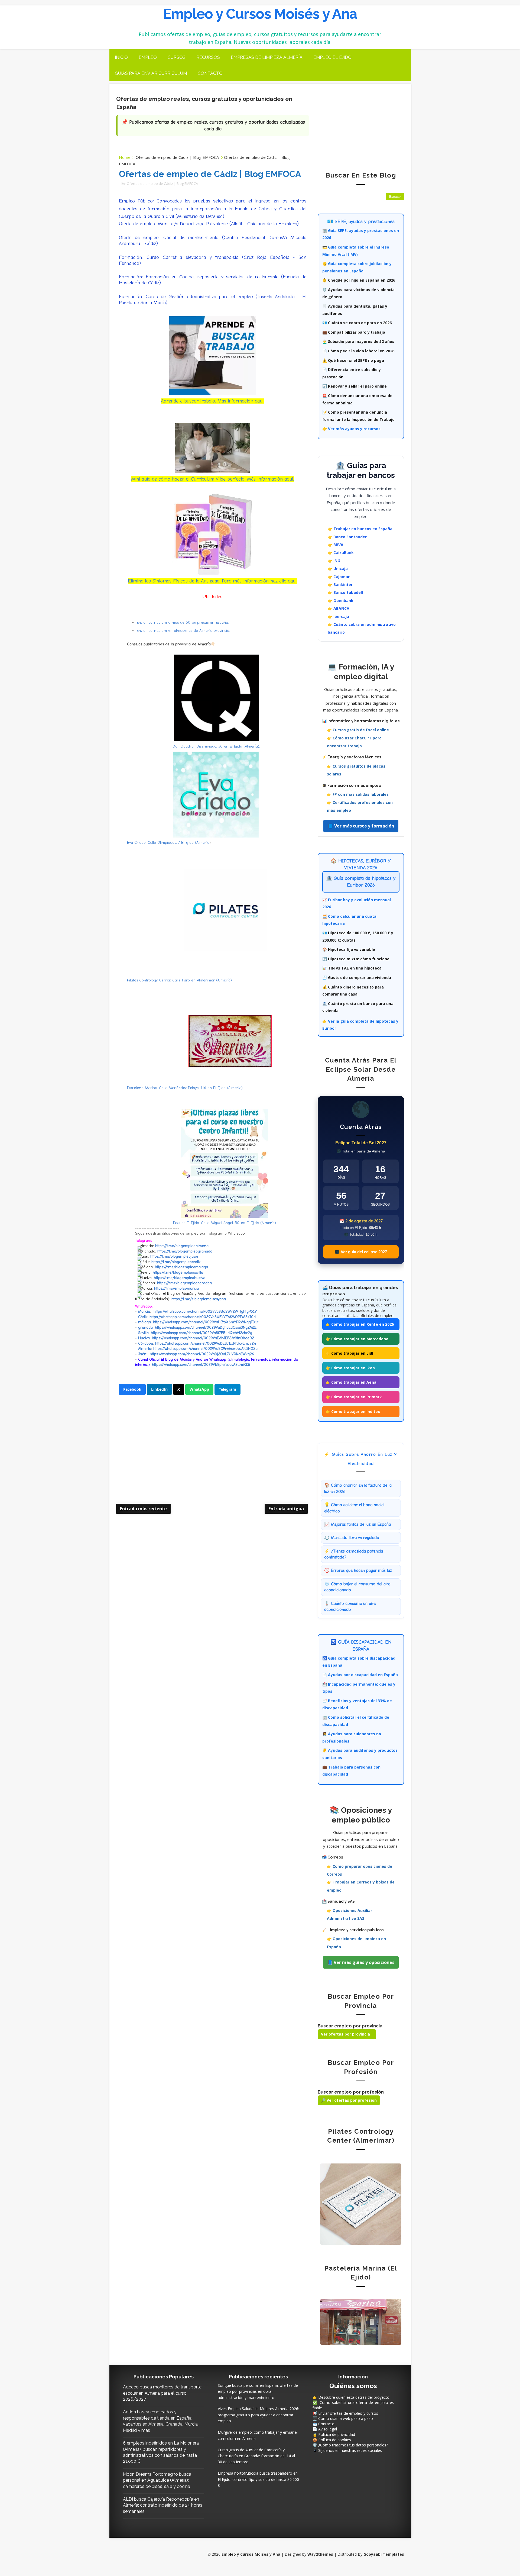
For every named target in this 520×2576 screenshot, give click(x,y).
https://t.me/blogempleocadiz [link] (176, 1262)
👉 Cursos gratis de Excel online (358, 730)
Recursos (208, 57)
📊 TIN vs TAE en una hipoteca (352, 968)
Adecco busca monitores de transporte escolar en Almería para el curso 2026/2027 (162, 2393)
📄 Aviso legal (325, 2429)
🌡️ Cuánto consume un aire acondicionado (350, 1606)
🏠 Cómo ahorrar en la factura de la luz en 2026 (358, 1488)
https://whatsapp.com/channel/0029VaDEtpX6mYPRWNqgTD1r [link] (206, 1322)
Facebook (132, 1389)
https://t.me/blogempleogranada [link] (185, 1251)
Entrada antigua (286, 1509)
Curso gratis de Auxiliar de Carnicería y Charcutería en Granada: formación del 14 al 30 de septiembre (256, 2456)
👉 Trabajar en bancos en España (360, 529)
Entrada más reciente (143, 1509)
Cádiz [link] (143, 1317)
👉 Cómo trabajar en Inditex (353, 1411)
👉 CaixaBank (341, 553)
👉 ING (334, 561)
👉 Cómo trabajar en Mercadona (357, 1339)
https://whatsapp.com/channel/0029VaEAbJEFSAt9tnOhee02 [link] (203, 1338)
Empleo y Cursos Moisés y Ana (260, 14)
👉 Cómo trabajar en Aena (351, 1382)
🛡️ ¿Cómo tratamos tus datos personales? (350, 2445)
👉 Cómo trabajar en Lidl (349, 1353)
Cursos (177, 57)
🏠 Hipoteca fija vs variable (349, 949)
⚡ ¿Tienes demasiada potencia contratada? (354, 1554)
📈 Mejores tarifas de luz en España (357, 1524)
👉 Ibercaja (338, 616)
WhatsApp (199, 1389)
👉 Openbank (341, 600)
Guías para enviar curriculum (151, 73)
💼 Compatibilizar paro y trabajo (354, 332)
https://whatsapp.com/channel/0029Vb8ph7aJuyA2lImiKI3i (201, 1365)
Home (125, 157)
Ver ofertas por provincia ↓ (347, 2034)
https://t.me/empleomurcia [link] (176, 1288)
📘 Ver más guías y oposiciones (361, 1962)
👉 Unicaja (338, 569)
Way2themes (320, 2554)
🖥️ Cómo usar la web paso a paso (343, 2418)
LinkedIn (159, 1389)
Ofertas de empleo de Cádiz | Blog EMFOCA (177, 157)
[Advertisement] (213, 1458)
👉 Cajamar (339, 577)
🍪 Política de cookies (332, 2440)
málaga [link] (144, 1322)
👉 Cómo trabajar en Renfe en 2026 (360, 1324)
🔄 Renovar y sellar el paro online (355, 386)
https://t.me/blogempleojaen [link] (174, 1256)
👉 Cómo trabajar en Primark (354, 1397)
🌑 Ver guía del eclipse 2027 (361, 1252)
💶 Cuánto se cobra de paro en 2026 (357, 323)
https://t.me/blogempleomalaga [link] (181, 1267)
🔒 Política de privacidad (334, 2434)
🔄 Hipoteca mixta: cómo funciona (356, 959)
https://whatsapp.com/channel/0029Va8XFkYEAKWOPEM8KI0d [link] (203, 1317)
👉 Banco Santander (347, 537)
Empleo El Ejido (332, 57)
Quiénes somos (353, 2386)
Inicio (121, 57)
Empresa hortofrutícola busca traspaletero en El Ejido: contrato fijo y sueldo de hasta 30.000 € (258, 2479)
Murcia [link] (144, 1311)
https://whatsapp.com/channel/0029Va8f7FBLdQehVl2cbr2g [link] (201, 1333)
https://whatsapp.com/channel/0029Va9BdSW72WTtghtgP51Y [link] (205, 1311)
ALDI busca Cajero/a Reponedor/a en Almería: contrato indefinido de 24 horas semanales (163, 2505)
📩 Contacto (324, 2424)
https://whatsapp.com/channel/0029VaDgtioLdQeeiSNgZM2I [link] (206, 1327)
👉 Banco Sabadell (345, 592)
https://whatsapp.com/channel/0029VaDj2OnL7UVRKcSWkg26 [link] (202, 1354)
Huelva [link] (144, 1338)
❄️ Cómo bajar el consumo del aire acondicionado (357, 1587)
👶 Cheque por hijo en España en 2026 (359, 280)
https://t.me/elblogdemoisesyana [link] (199, 1299)
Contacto (210, 73)
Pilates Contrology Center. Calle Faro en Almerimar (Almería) (179, 980)
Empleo (148, 57)
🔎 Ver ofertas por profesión (349, 2100)
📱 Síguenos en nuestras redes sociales (347, 2450)
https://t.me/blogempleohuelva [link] (180, 1278)
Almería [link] (145, 1349)
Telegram (227, 1389)
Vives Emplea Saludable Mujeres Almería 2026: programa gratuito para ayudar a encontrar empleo (258, 2415)
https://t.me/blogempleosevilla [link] (178, 1272)
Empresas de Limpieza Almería (267, 57)
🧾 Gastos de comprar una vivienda (357, 978)
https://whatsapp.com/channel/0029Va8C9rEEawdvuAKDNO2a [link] (205, 1349)
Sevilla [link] (143, 1333)
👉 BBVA (336, 545)
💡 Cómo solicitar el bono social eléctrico (354, 1508)
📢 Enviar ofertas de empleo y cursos (345, 2413)
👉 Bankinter (340, 585)
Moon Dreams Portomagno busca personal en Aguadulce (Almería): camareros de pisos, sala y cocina (157, 2480)
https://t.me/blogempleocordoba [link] (184, 1283)
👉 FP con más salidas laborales (358, 794)
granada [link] (145, 1327)
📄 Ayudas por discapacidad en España (360, 1675)
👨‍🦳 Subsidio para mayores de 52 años (358, 341)
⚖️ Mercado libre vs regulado (352, 1538)
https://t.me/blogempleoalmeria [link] (182, 1246)
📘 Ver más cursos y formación (361, 826)
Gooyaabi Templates (384, 2554)
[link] (206, 1343)
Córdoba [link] (146, 1343)
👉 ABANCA (339, 608)
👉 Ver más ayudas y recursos (351, 429)
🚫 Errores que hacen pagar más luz (358, 1570)
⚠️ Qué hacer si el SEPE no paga (353, 360)
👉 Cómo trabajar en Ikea (350, 1368)
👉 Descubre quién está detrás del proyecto (351, 2397)
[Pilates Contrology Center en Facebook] (361, 2204)
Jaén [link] (142, 1354)
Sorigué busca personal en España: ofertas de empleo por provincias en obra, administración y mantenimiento (258, 2391)
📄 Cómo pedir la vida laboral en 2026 (358, 351)
